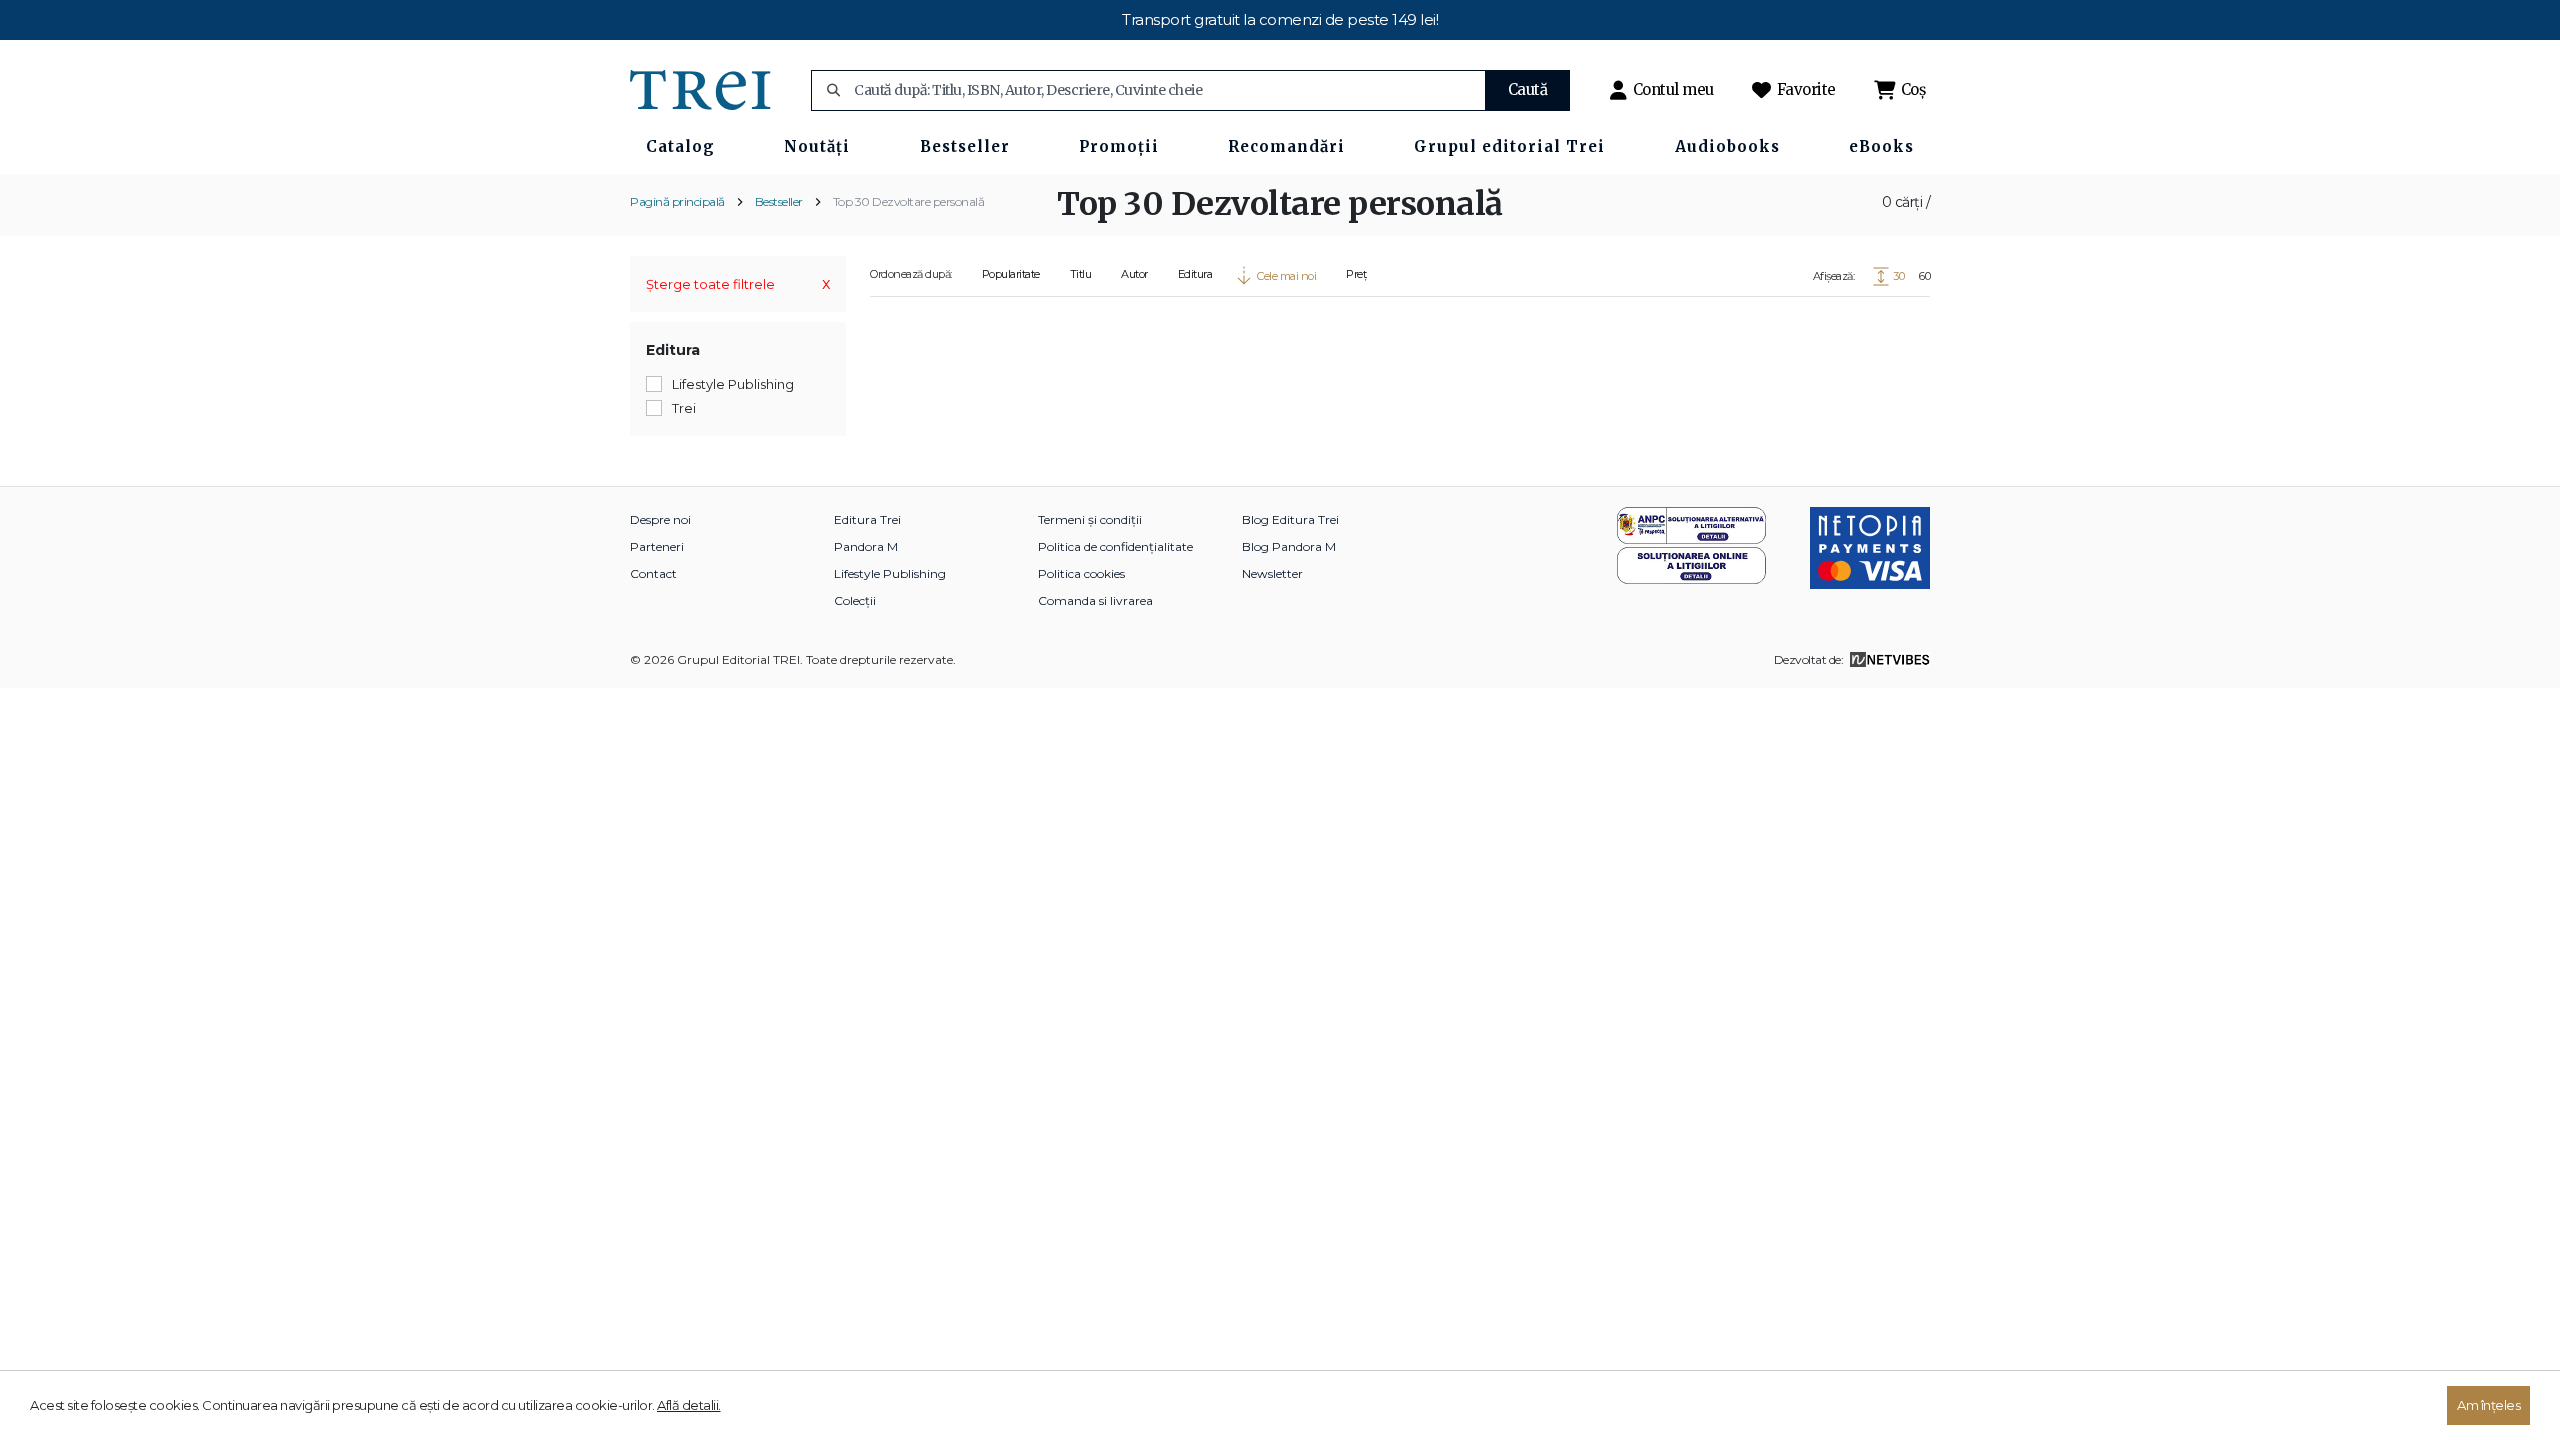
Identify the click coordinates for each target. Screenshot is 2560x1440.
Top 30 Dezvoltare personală (909, 201)
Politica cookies (1081, 573)
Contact (653, 573)
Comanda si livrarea (1095, 600)
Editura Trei (867, 519)
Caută (1528, 89)
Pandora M (866, 546)
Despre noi (660, 519)
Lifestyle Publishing (890, 573)
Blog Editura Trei (1290, 519)
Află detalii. (689, 1405)
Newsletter (1272, 573)
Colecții (855, 600)
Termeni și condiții (1090, 519)
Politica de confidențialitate (1115, 546)
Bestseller (779, 201)
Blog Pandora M (1289, 546)
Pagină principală (677, 201)
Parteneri (657, 546)
